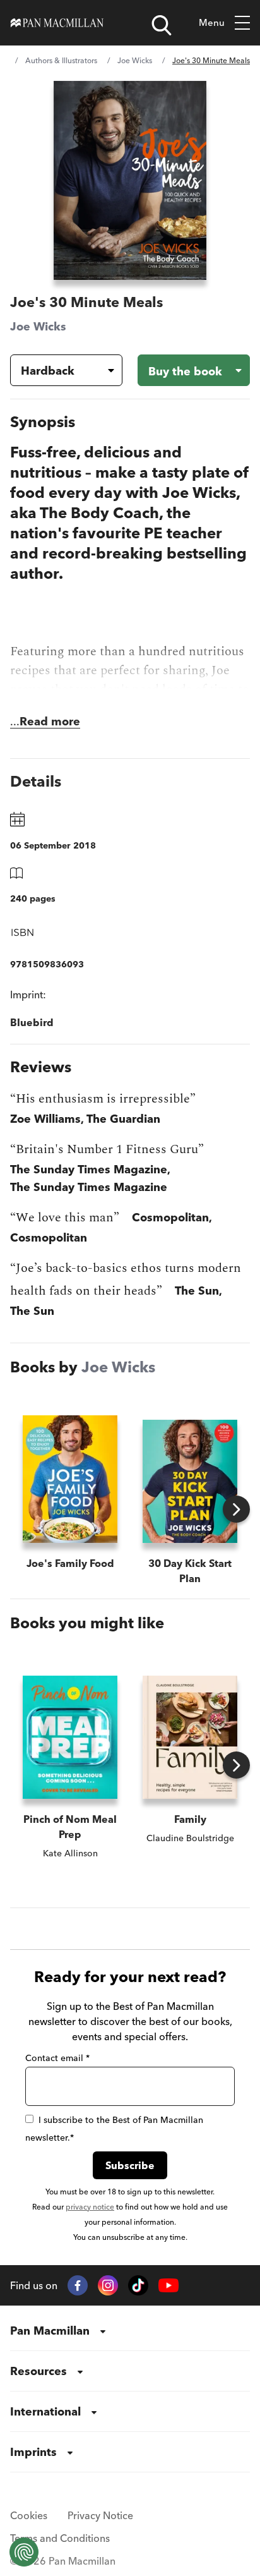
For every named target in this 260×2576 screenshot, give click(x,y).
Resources (38, 2371)
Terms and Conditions (60, 2538)
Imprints (33, 2452)
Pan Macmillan (50, 2331)
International (45, 2411)
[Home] (57, 23)
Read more (50, 721)
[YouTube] (168, 2286)
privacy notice (90, 2207)
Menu (212, 22)
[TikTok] (138, 2285)
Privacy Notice (100, 2515)
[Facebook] (78, 2285)
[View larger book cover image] (130, 180)
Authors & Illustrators (61, 60)
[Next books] (236, 1509)
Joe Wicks (135, 60)
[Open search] (162, 25)
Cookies (29, 2515)
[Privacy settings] (24, 2552)
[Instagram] (108, 2285)
